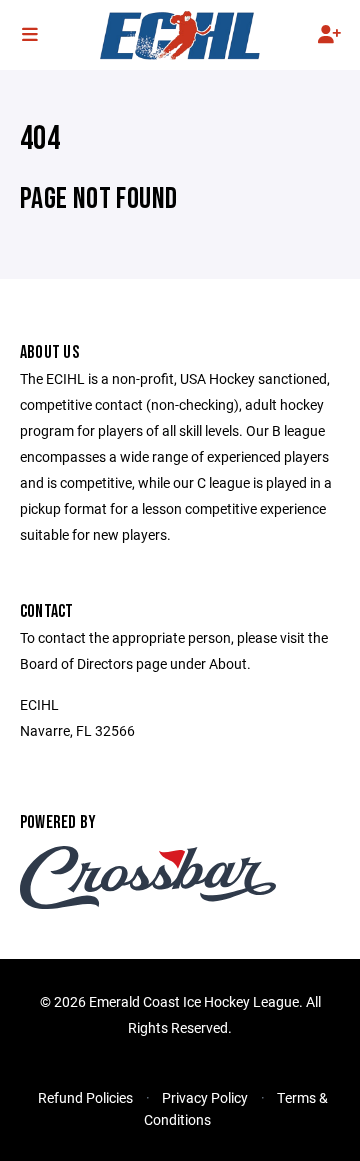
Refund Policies (85, 1097)
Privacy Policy (205, 1097)
